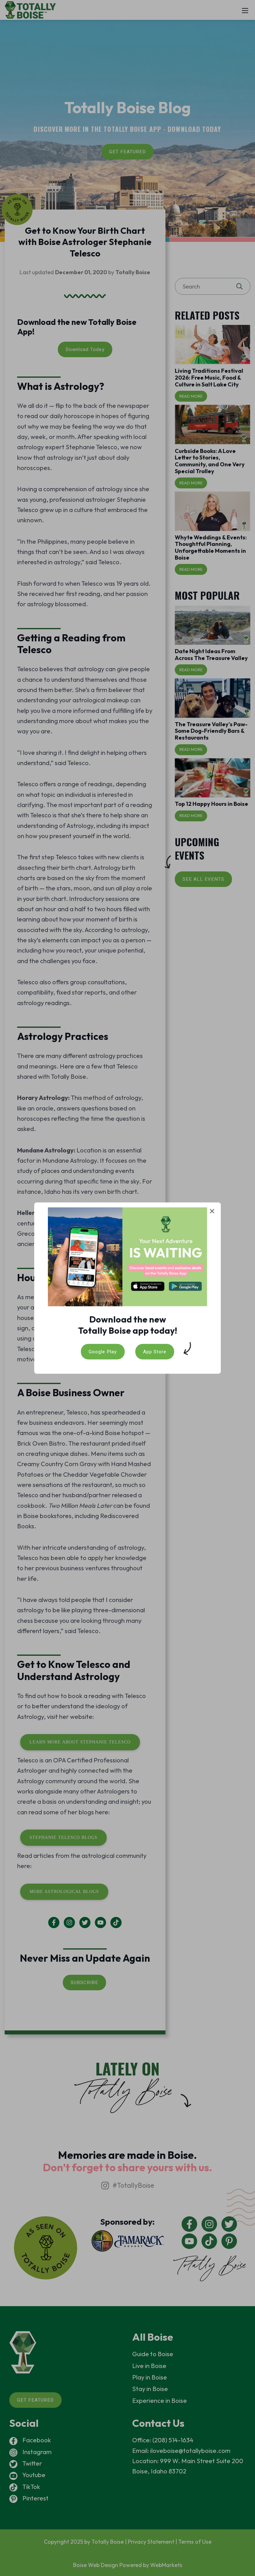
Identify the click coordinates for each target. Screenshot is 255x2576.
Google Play (103, 1351)
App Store (155, 1351)
